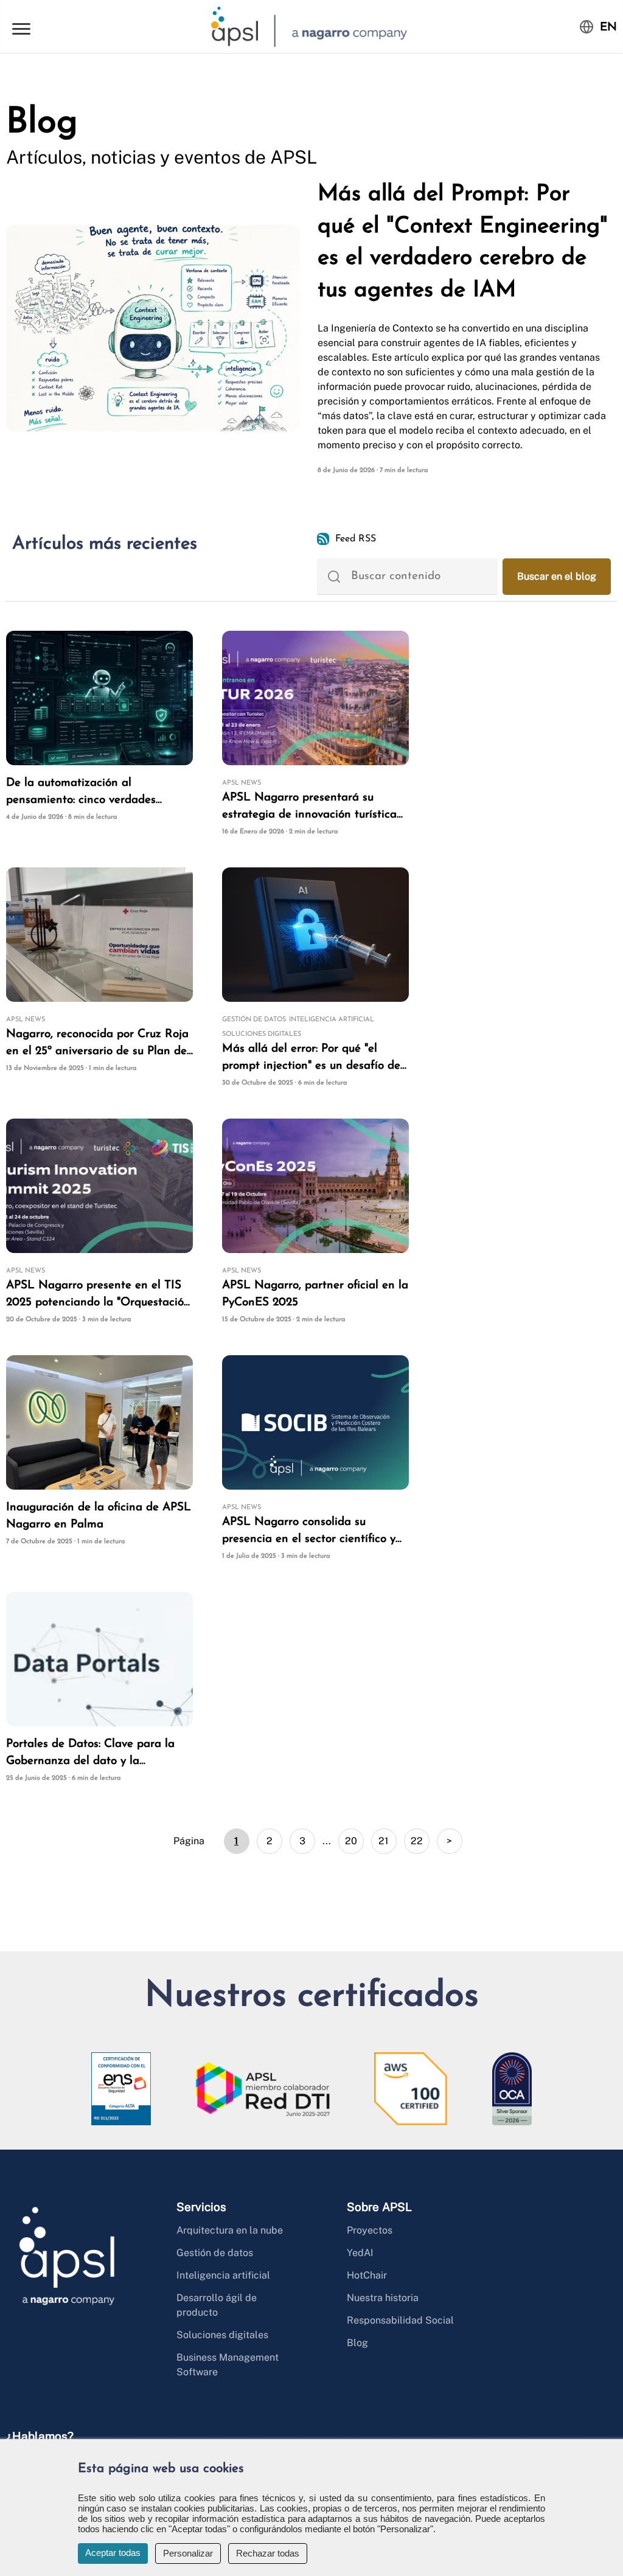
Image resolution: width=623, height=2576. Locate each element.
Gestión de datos (215, 2253)
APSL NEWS (242, 783)
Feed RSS (356, 539)
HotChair (367, 2275)
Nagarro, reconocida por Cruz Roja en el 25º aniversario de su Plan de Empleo (97, 1044)
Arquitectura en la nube (230, 2230)
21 (384, 1841)
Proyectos (370, 2230)
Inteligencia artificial (223, 2275)
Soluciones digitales (222, 2335)
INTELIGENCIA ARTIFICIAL (332, 1020)
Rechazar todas (268, 2553)
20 (351, 1841)
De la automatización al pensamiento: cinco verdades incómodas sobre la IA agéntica (89, 793)
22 (417, 1841)
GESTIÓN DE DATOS (254, 1020)
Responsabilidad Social (400, 2320)
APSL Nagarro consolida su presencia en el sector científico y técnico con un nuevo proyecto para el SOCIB (315, 1532)
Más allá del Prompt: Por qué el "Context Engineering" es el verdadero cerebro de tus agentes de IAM (463, 242)
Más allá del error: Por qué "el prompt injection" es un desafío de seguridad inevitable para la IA (311, 1059)
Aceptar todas (113, 2553)
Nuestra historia (383, 2298)
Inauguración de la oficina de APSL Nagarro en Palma (99, 1516)
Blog (357, 2343)
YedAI (360, 2253)
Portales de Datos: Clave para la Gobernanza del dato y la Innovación (90, 1754)
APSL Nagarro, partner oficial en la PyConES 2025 (315, 1294)
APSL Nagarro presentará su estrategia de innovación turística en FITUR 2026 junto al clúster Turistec (309, 808)
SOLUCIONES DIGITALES (262, 1034)
